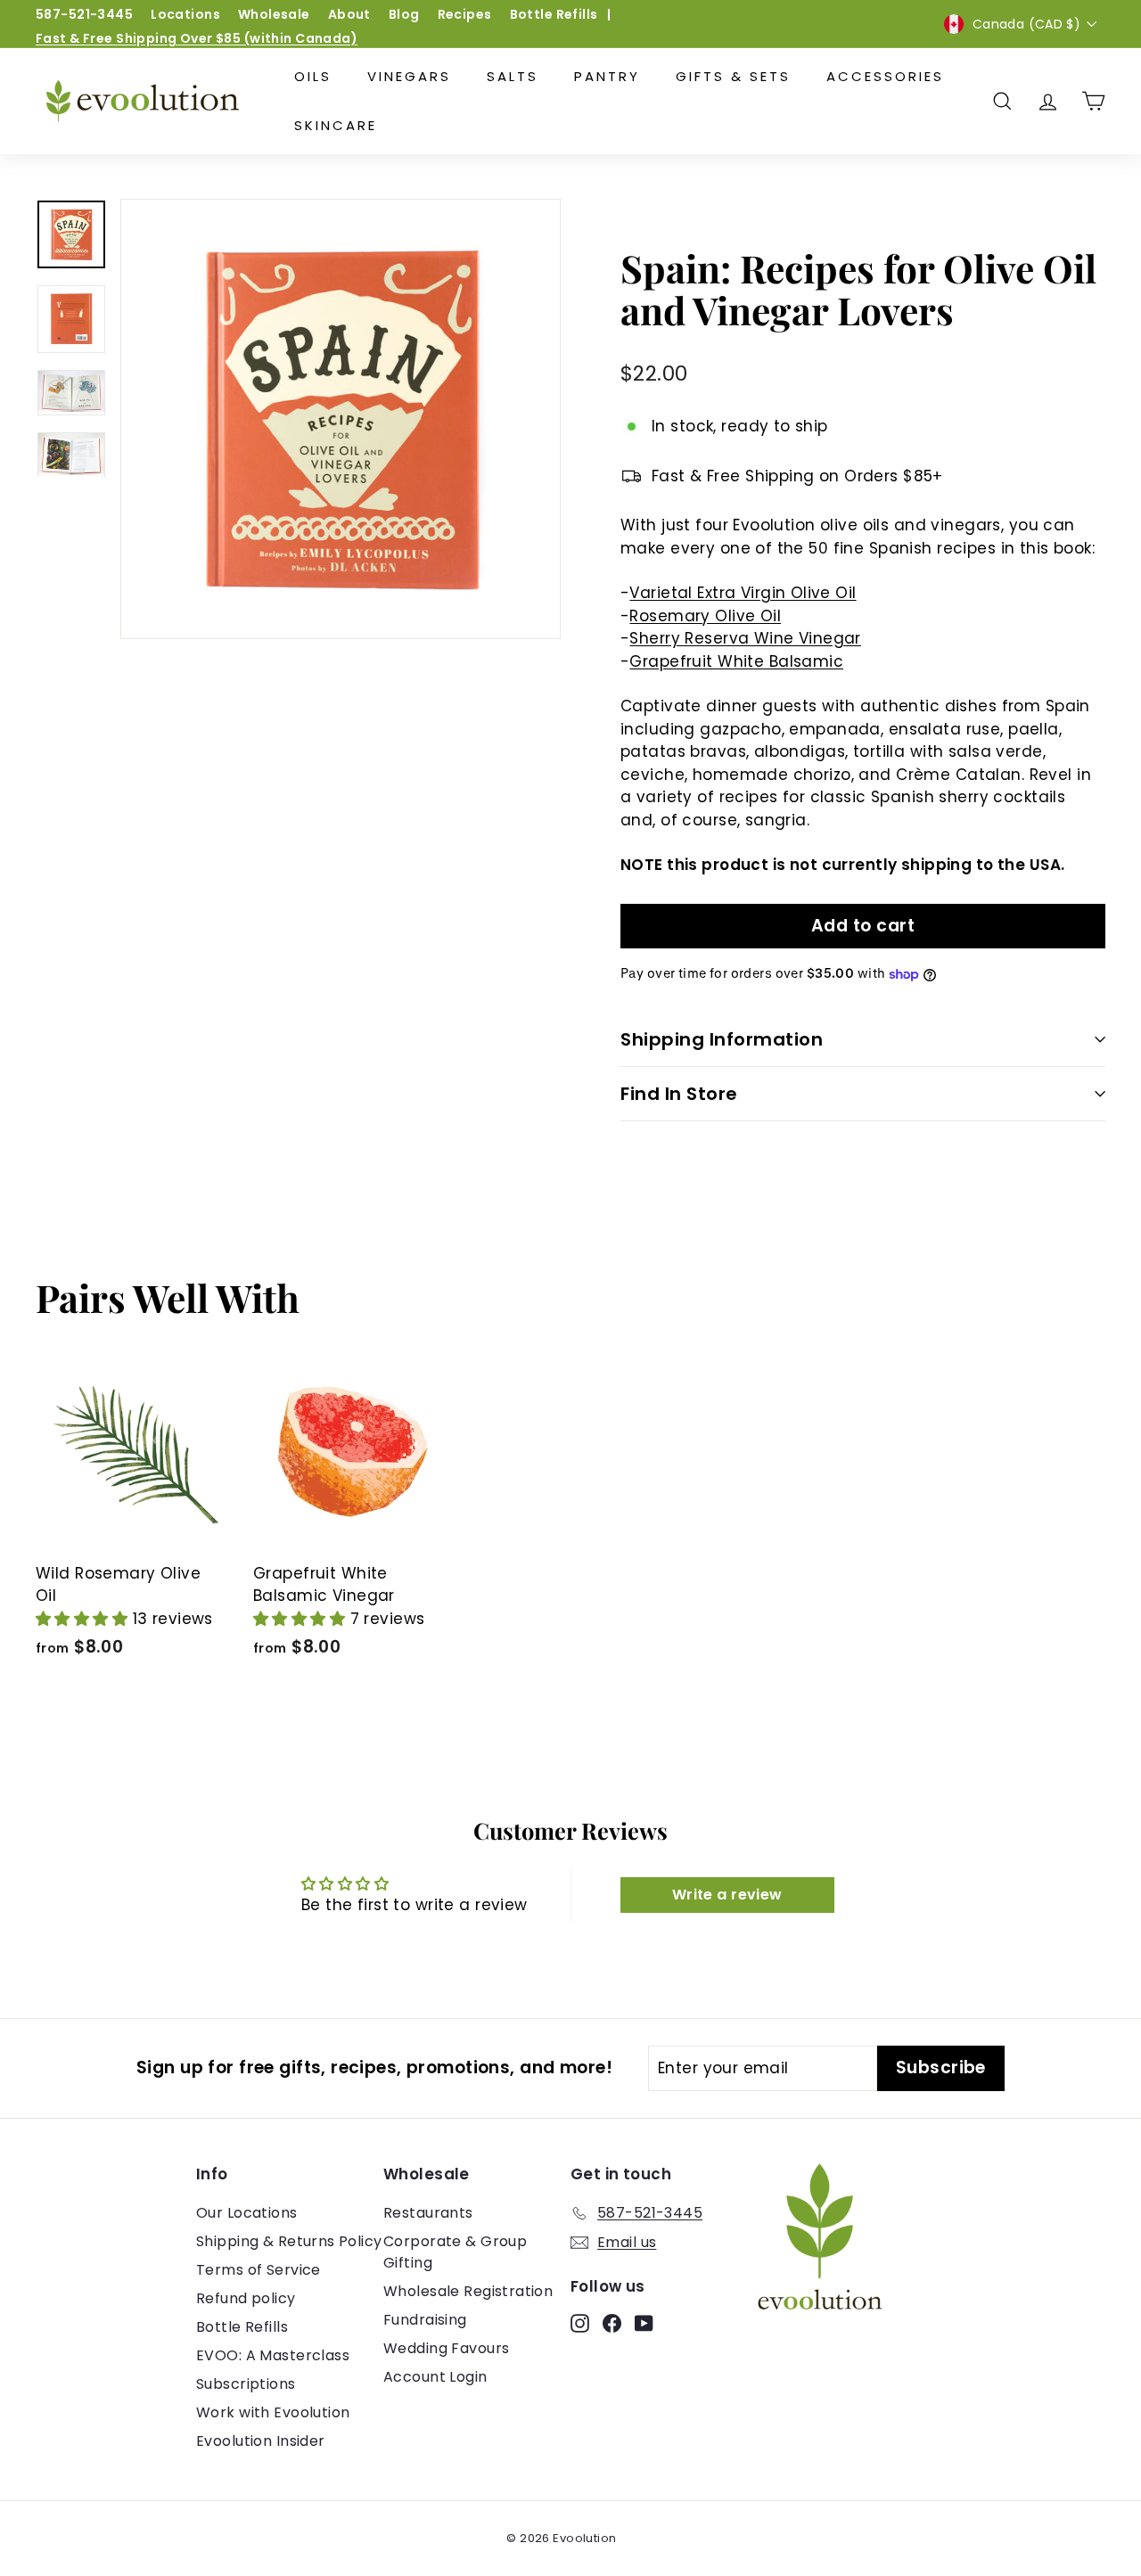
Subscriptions (246, 2384)
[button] (84, 1619)
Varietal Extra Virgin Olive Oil (743, 593)
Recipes (465, 14)
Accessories (885, 76)
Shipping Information (722, 1039)
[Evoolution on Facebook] (612, 2323)
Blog (404, 14)
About (349, 14)
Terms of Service (259, 2270)
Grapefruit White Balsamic (736, 661)
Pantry (607, 76)
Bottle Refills (554, 14)
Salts (513, 76)
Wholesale (274, 14)
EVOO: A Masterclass (273, 2355)
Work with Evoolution (273, 2412)
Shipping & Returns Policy (289, 2241)
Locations (185, 14)
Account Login (435, 2377)
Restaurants (428, 2213)
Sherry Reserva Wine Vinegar (745, 638)
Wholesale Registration (468, 2291)
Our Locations (247, 2213)
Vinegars (409, 76)
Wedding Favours (446, 2348)
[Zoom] (341, 419)
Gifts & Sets (733, 76)
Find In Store (679, 1094)
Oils (313, 76)
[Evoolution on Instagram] (580, 2323)
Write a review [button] (727, 1895)
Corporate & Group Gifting (455, 2252)
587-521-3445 (84, 14)
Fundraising (425, 2320)
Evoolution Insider (261, 2441)
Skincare (336, 125)
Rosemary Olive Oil (705, 616)
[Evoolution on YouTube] (644, 2323)
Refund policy (246, 2298)
